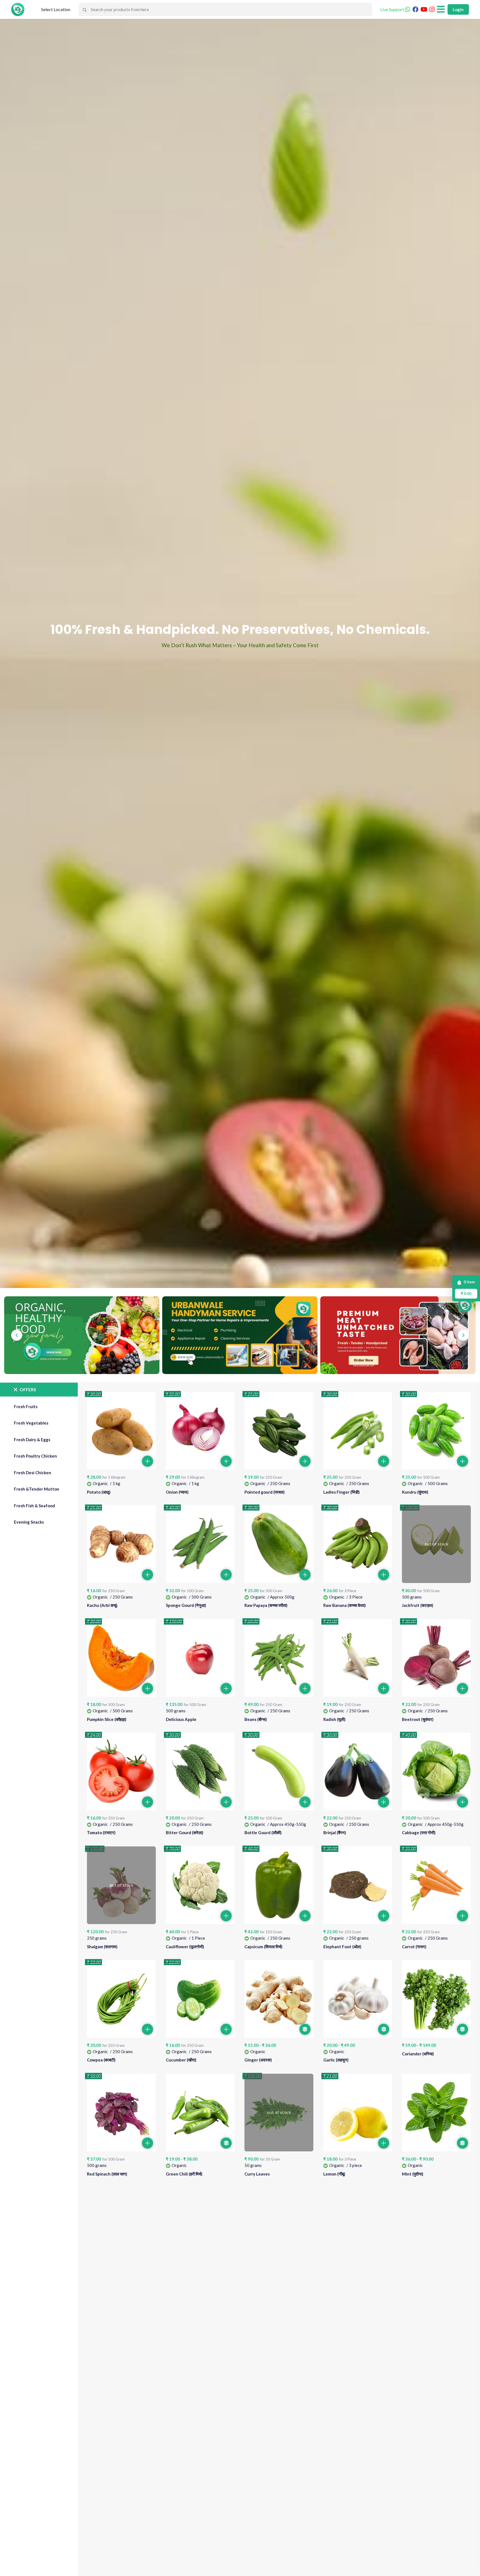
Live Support (393, 9)
